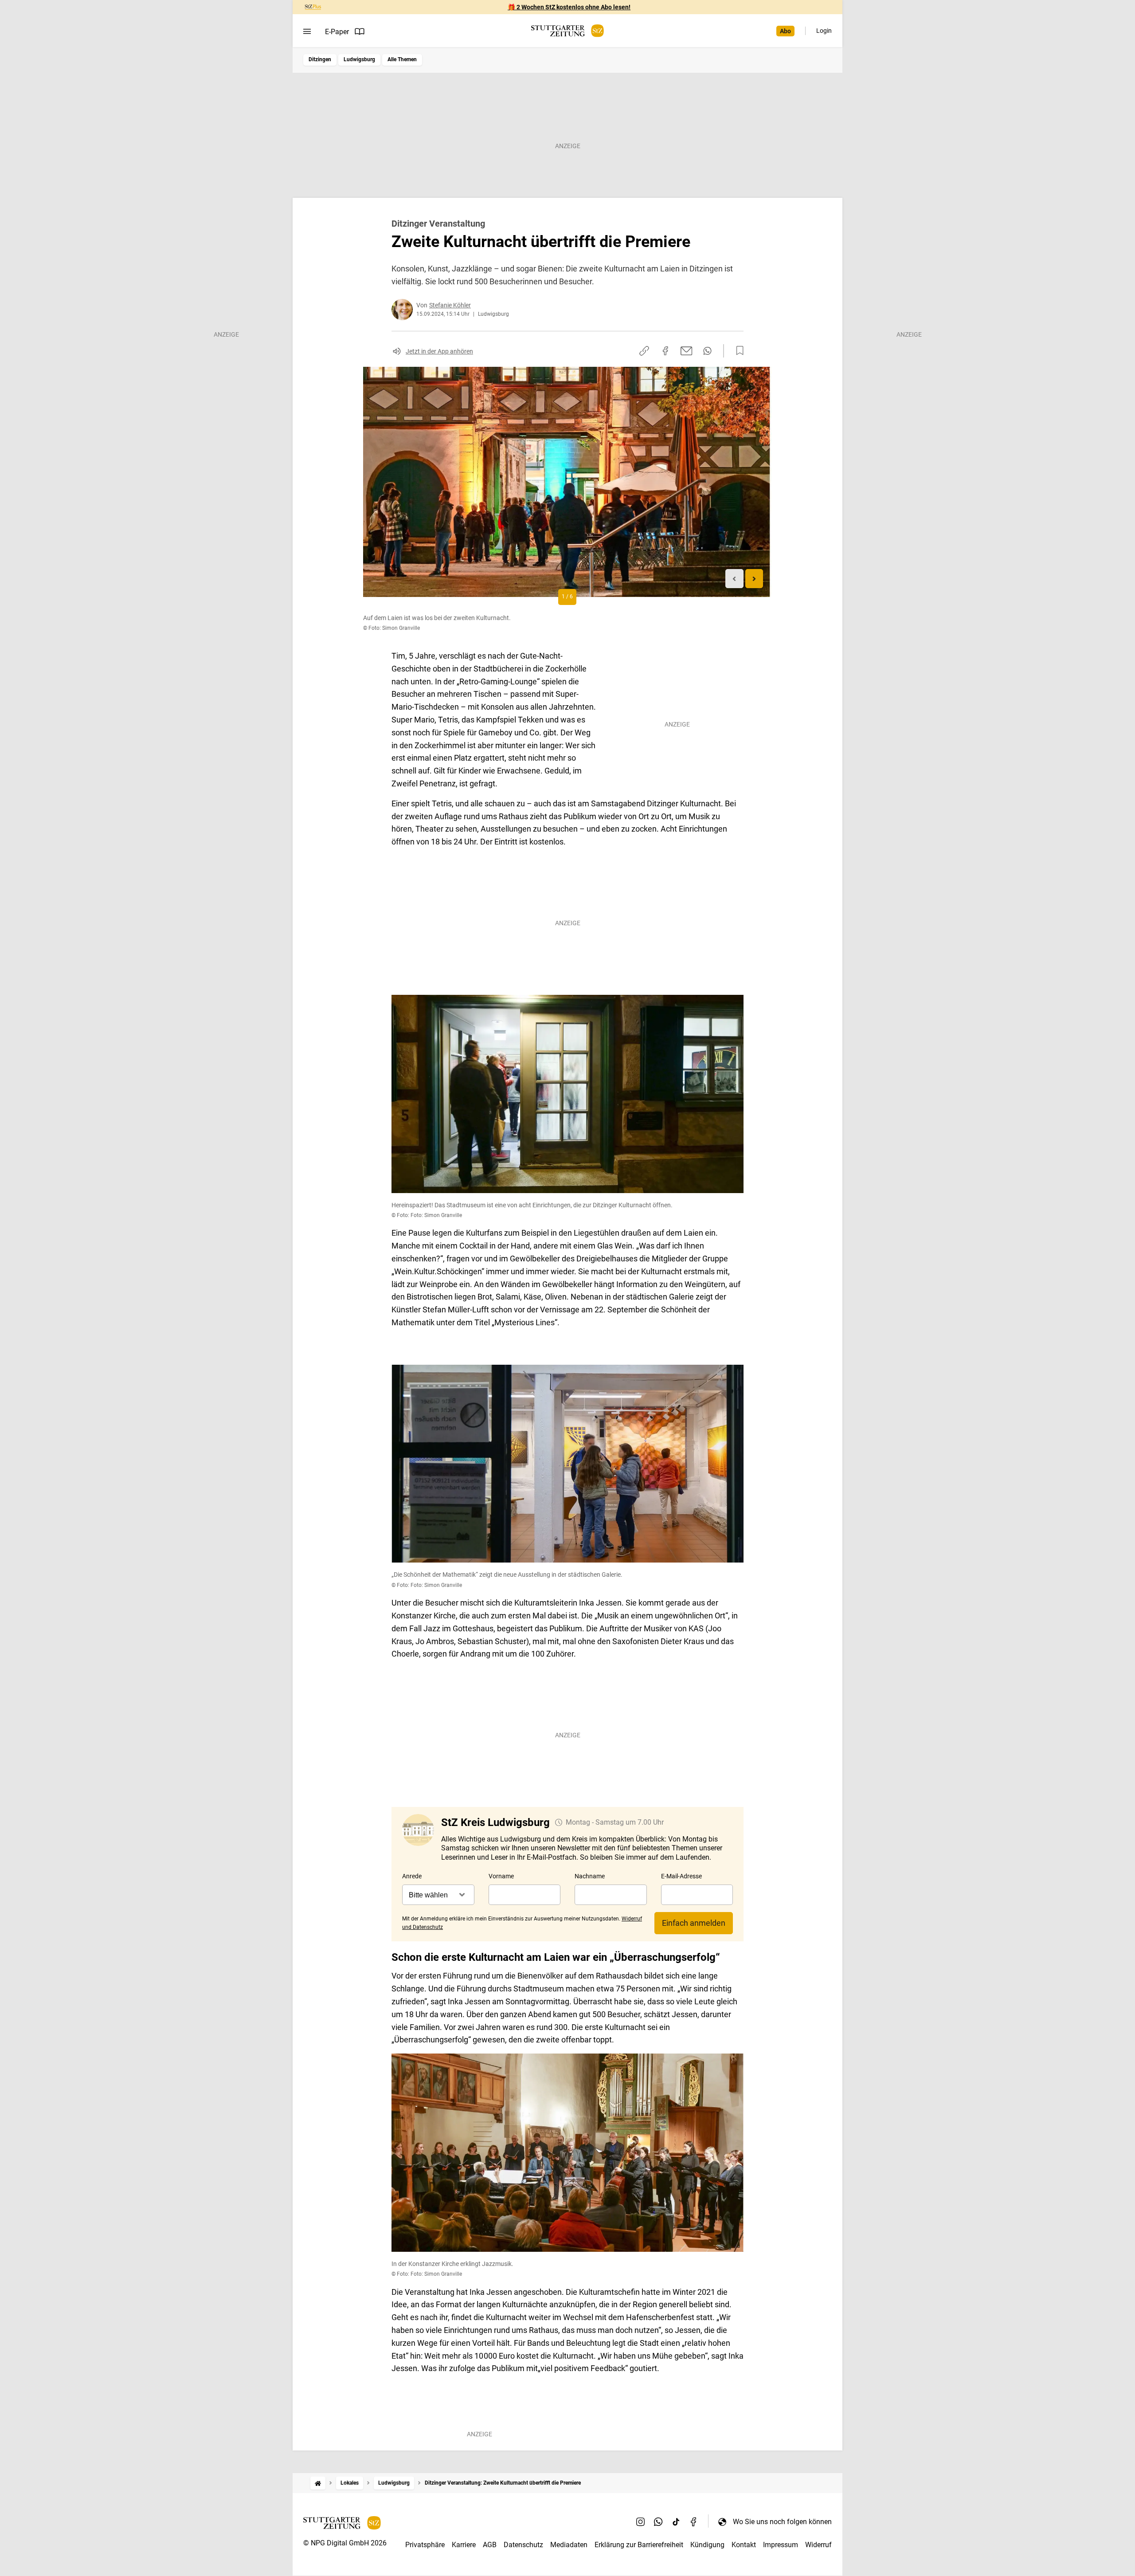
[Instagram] (641, 2521)
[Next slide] (754, 579)
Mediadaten (569, 2545)
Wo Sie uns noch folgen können (782, 2522)
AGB (490, 2545)
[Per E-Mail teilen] (687, 351)
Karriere (464, 2545)
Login (824, 31)
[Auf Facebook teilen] (665, 351)
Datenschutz (523, 2545)
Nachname (590, 1876)
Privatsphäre (425, 2545)
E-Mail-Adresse (681, 1876)
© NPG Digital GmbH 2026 (345, 2543)
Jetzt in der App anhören (439, 351)
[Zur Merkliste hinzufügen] (737, 351)
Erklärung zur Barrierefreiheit (639, 2545)
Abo (785, 31)
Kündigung (707, 2545)
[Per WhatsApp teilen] (707, 351)
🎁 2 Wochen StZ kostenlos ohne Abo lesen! (569, 7)
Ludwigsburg (359, 59)
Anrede (412, 1876)
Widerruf (818, 2545)
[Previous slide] (734, 579)
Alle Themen (402, 59)
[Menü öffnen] (307, 31)
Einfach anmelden (694, 1923)
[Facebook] (694, 2521)
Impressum (781, 2545)
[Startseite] (318, 2483)
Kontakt (744, 2545)
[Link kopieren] (644, 351)
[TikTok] (676, 2521)
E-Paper (337, 32)
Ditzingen (320, 59)
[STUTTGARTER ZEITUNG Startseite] (567, 31)
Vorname (501, 1876)
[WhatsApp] (658, 2521)
